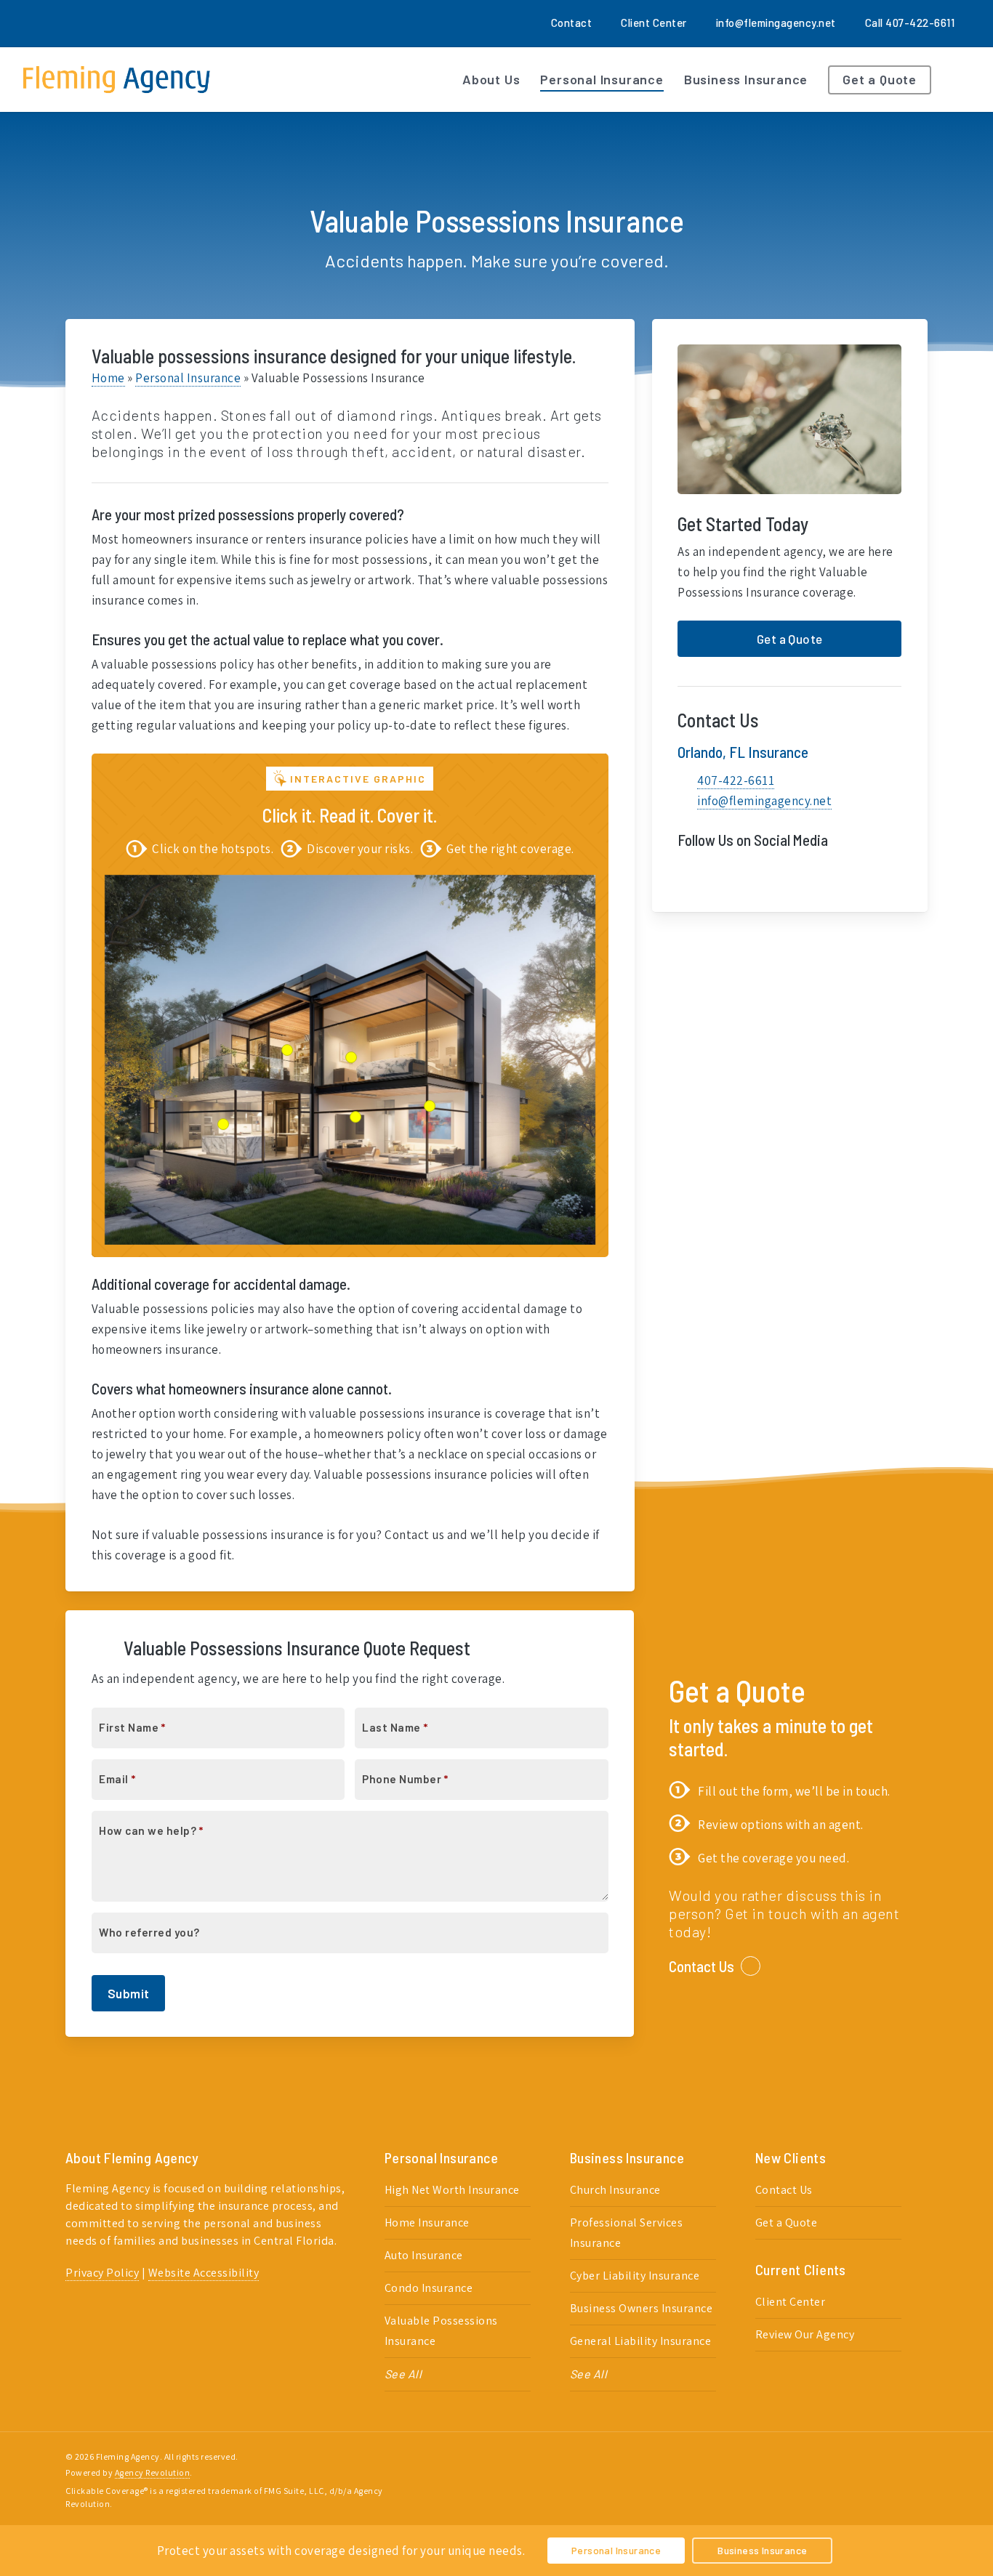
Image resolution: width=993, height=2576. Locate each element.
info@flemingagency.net (776, 23)
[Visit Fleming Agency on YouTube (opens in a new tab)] (749, 874)
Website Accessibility (204, 2273)
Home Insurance (427, 2222)
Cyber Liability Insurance (635, 2276)
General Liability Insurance (641, 2341)
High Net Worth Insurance (452, 2190)
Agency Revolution (153, 2472)
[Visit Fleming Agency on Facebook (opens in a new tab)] (45, 23)
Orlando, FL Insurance (743, 752)
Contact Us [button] (701, 1966)
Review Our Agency (805, 2334)
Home (108, 378)
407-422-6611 (736, 780)
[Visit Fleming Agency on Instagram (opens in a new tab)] (125, 23)
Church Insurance (615, 2190)
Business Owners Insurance (642, 2308)
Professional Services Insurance (627, 2233)
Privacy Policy (102, 2273)
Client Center (791, 2302)
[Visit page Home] (117, 80)
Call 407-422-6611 (910, 23)
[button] (789, 639)
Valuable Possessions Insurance (441, 2331)
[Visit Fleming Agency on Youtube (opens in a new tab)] (98, 23)
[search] (964, 80)
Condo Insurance (429, 2288)
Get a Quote (787, 2222)
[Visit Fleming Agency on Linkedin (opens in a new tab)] (72, 23)
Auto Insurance (424, 2255)
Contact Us (784, 2190)
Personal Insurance (188, 378)
